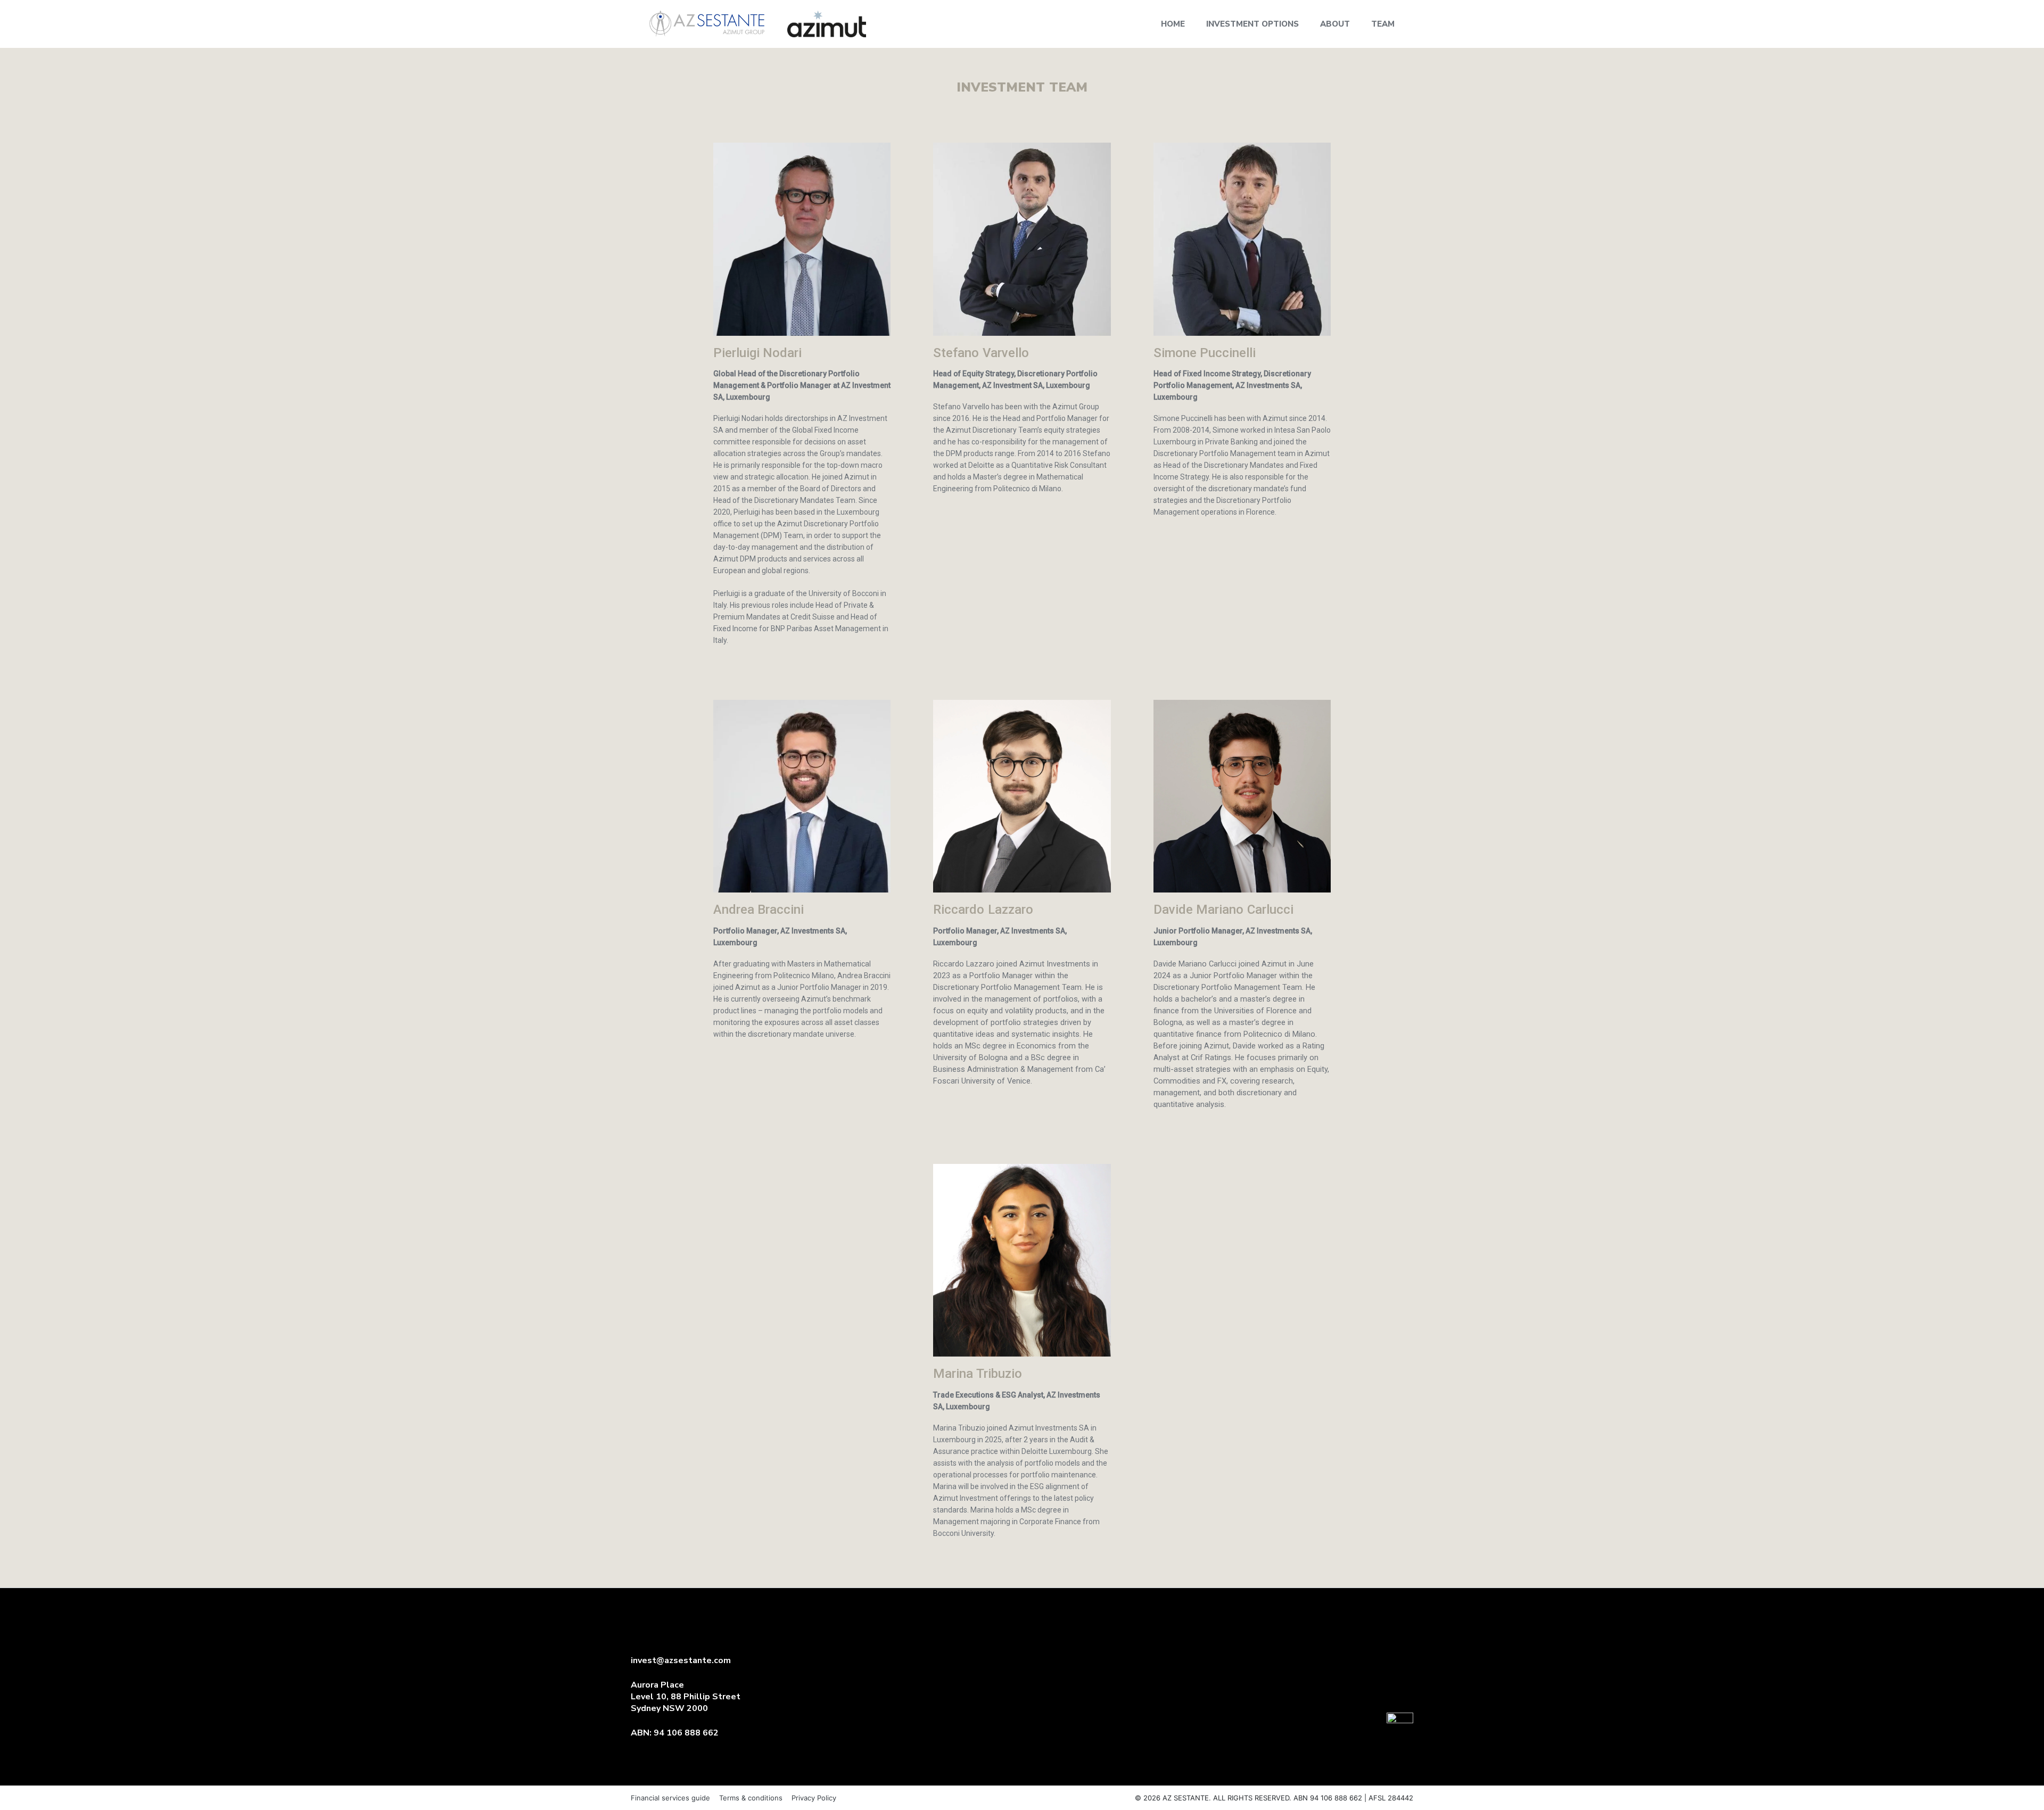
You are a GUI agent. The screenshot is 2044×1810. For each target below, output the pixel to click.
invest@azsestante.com (681, 1660)
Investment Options (1252, 24)
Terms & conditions (751, 1798)
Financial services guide (670, 1798)
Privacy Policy (814, 1798)
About (1335, 24)
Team (1383, 24)
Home (1173, 24)
